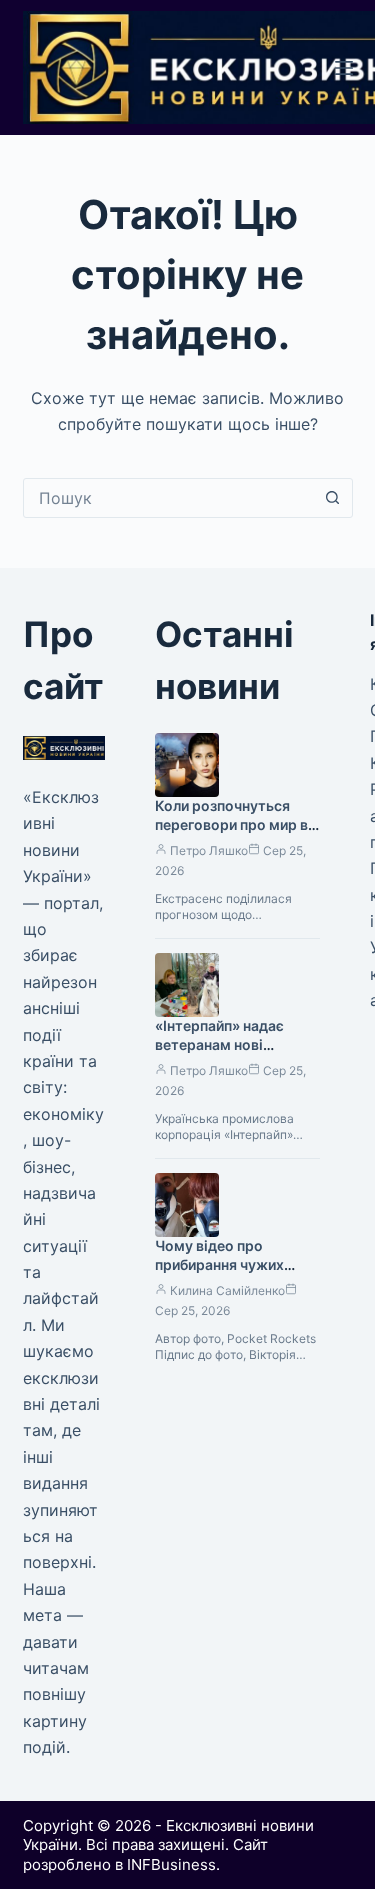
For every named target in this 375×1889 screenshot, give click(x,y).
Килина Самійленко (227, 1290)
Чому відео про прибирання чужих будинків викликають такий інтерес (228, 1274)
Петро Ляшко (209, 850)
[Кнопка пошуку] (333, 498)
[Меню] (344, 68)
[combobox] (169, 498)
